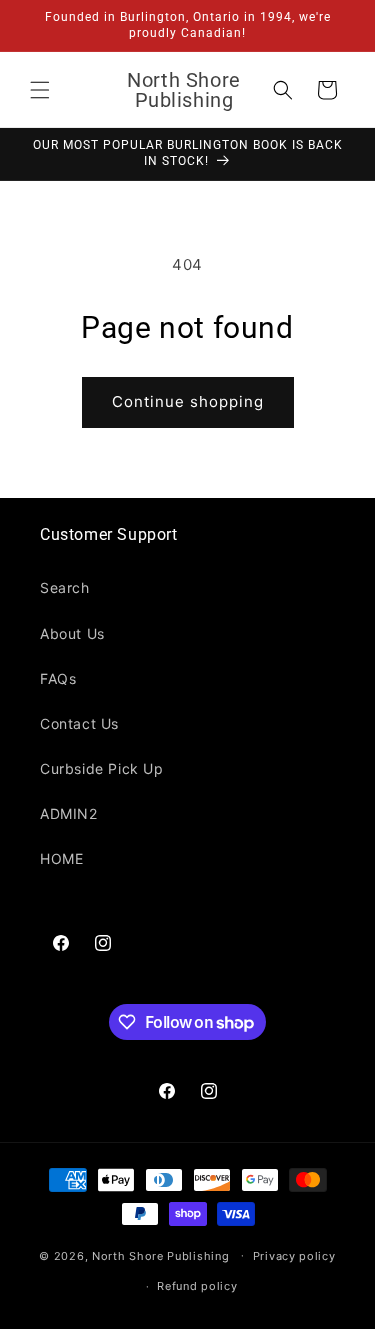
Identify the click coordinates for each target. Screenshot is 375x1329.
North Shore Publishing (160, 1255)
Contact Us (79, 723)
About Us (72, 633)
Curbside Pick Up (102, 768)
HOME (61, 858)
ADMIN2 (69, 813)
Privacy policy (294, 1256)
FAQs (58, 678)
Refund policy (197, 1286)
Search (65, 587)
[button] (40, 90)
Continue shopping (188, 401)
